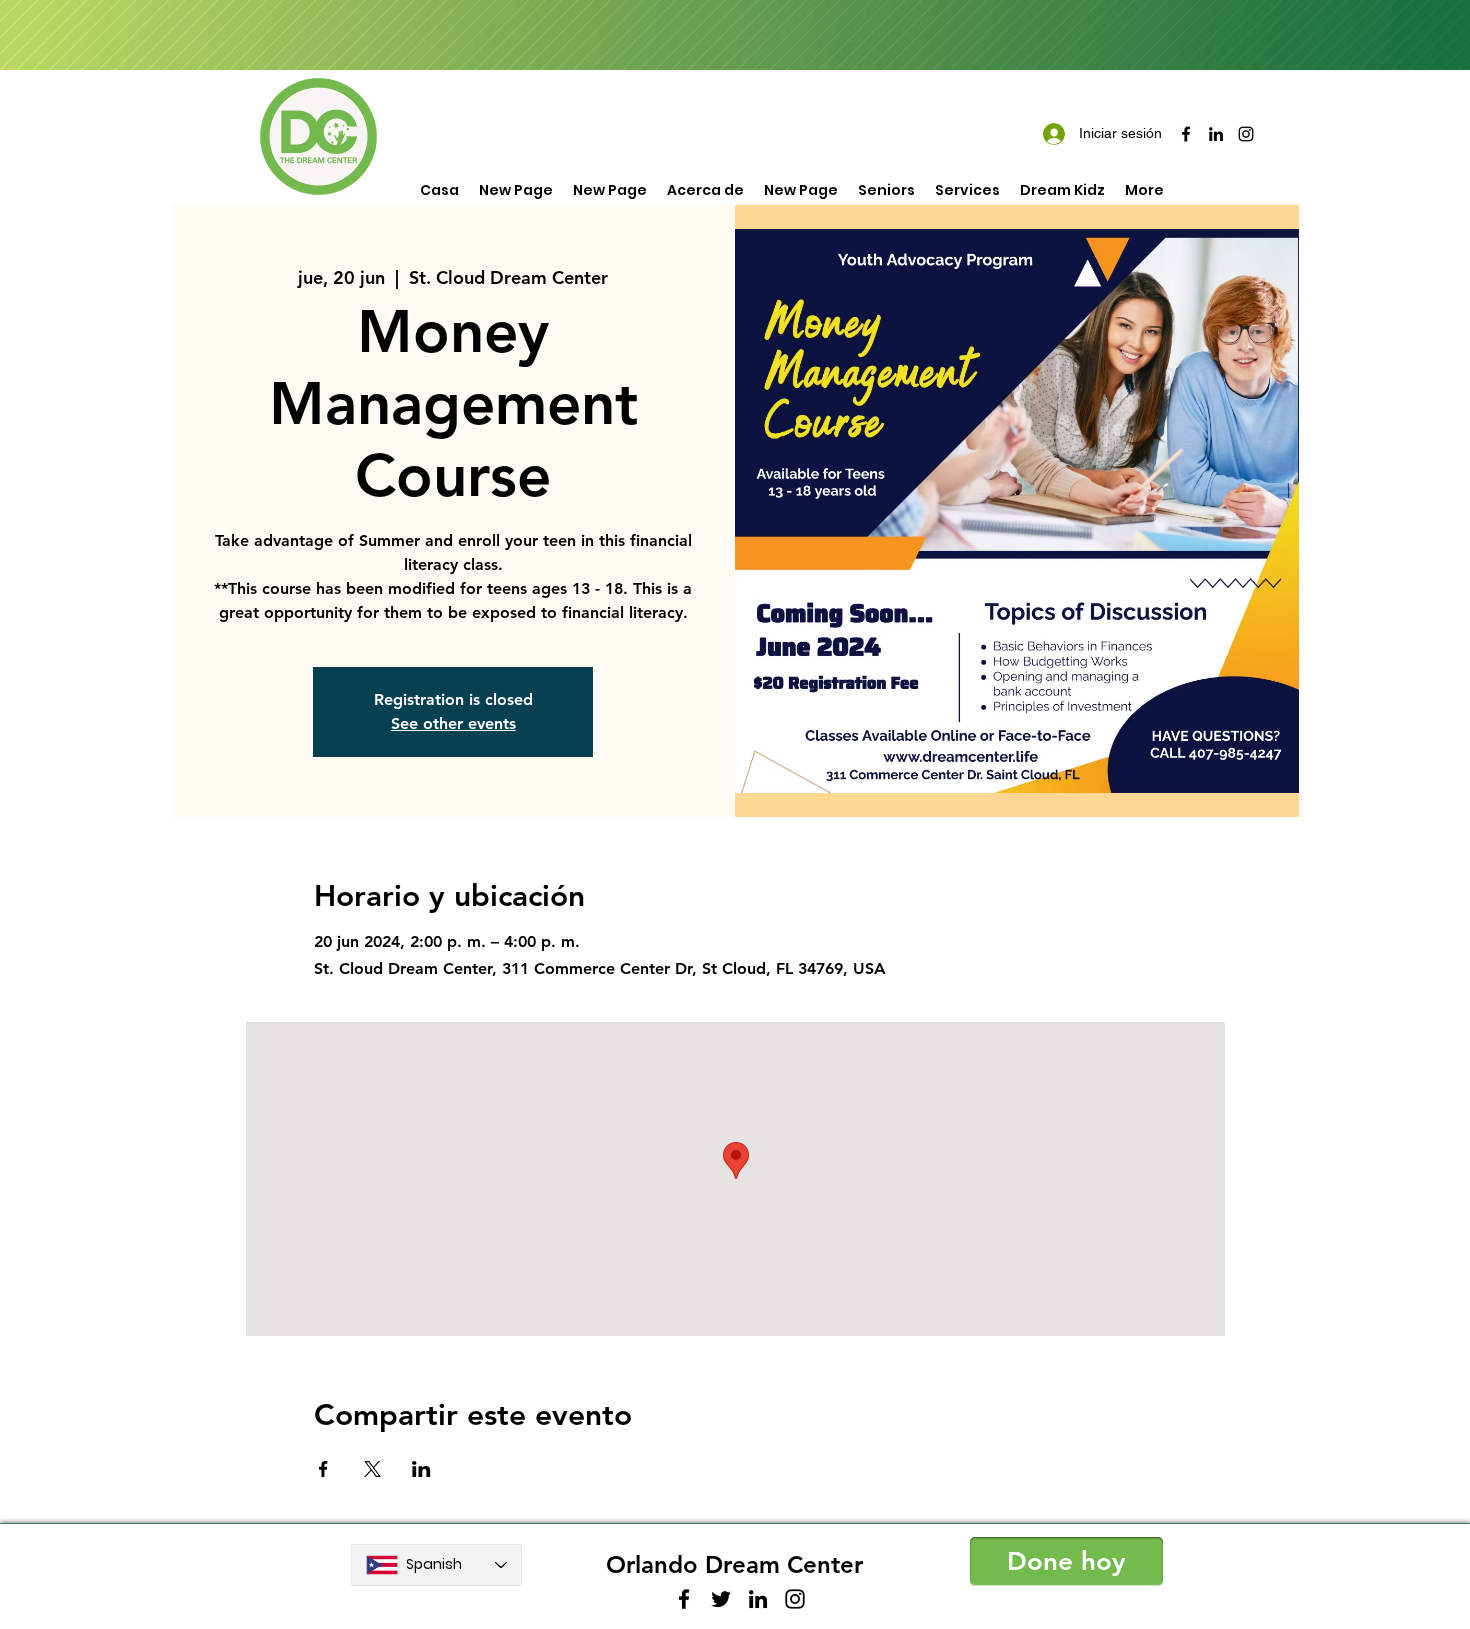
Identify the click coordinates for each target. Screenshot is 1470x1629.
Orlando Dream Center (734, 1564)
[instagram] (1246, 134)
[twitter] (721, 1599)
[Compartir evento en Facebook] (323, 1469)
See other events (453, 723)
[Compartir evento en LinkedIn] (421, 1469)
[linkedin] (1216, 134)
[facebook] (1186, 134)
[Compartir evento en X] (372, 1469)
